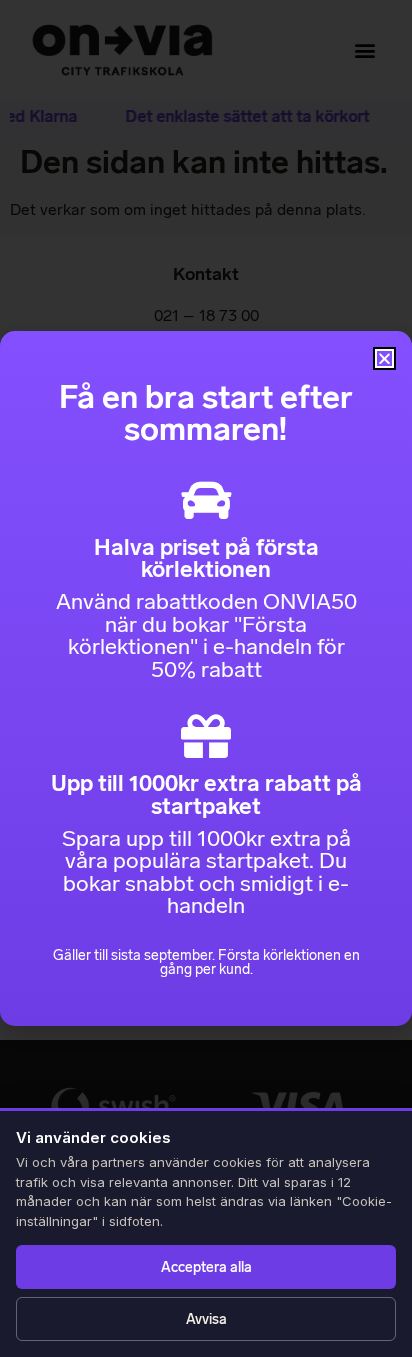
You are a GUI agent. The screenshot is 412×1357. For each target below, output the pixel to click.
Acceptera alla (206, 1267)
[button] (384, 358)
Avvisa (206, 1319)
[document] (206, 678)
